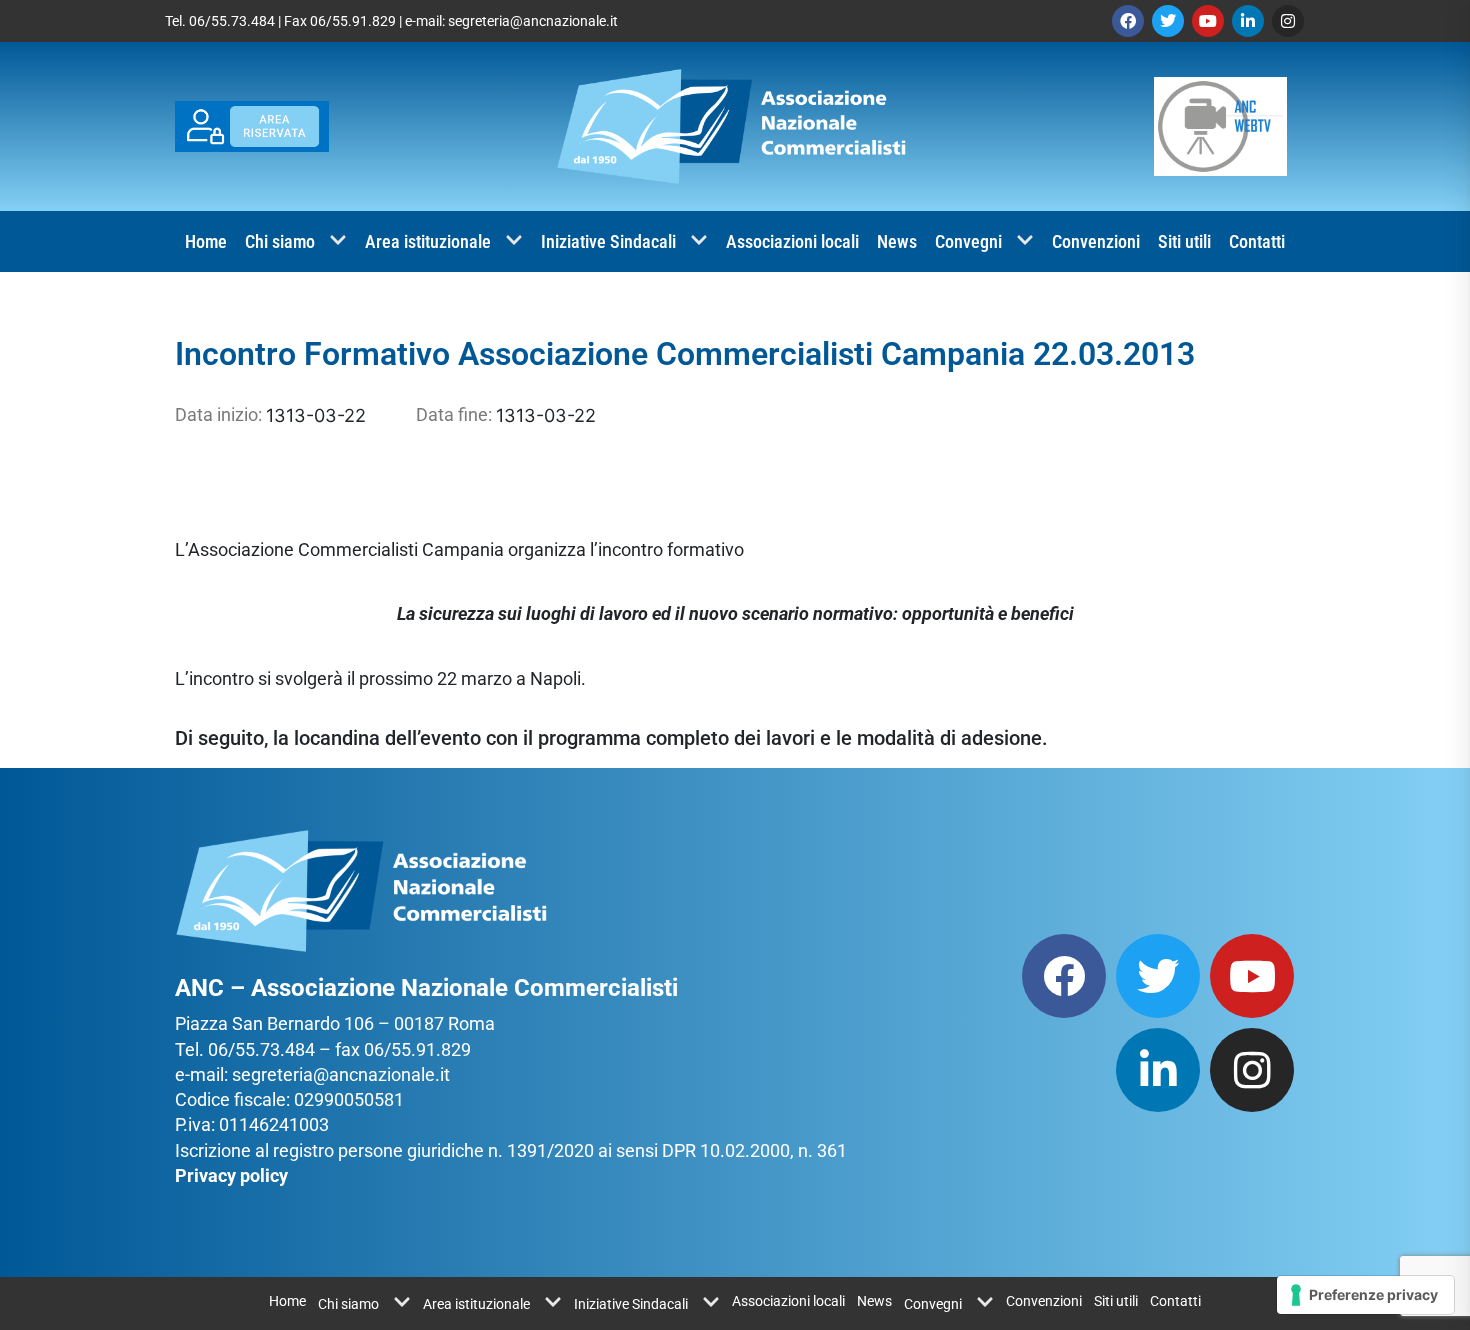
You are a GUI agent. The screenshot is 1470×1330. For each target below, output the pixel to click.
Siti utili (1184, 241)
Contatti (1257, 241)
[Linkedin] (1248, 21)
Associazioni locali (792, 241)
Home (206, 241)
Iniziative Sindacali (608, 241)
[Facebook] (1128, 21)
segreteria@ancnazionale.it (533, 21)
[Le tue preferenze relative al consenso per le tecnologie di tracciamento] (1365, 1295)
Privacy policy (231, 1175)
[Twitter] (1168, 21)
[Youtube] (1208, 21)
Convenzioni (1096, 241)
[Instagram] (1288, 21)
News (897, 241)
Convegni (968, 241)
